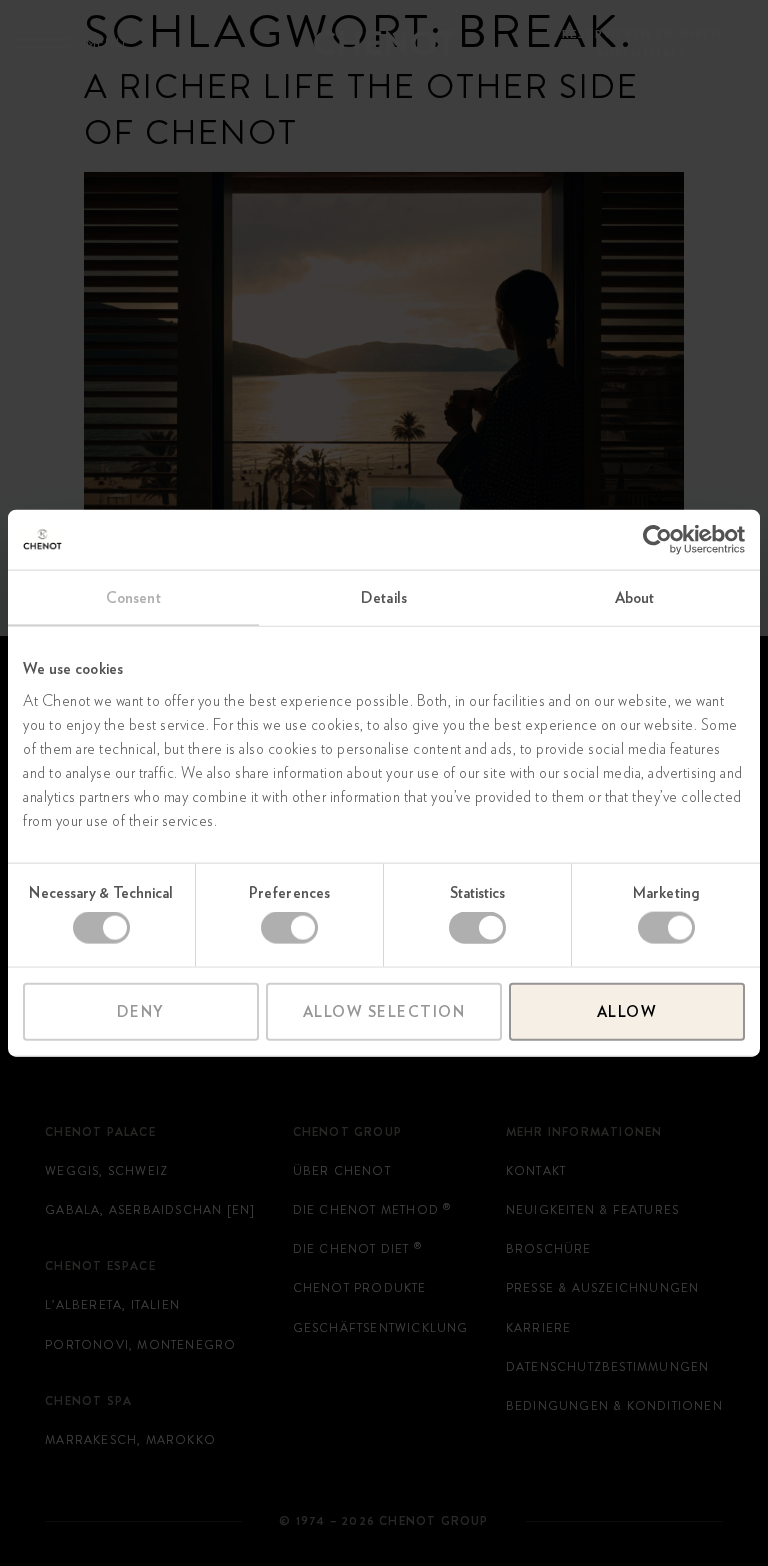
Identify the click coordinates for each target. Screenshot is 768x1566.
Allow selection (384, 1011)
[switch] (289, 928)
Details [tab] (384, 598)
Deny (141, 1011)
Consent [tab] (133, 598)
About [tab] (635, 598)
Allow (627, 1011)
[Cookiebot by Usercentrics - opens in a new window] (657, 540)
